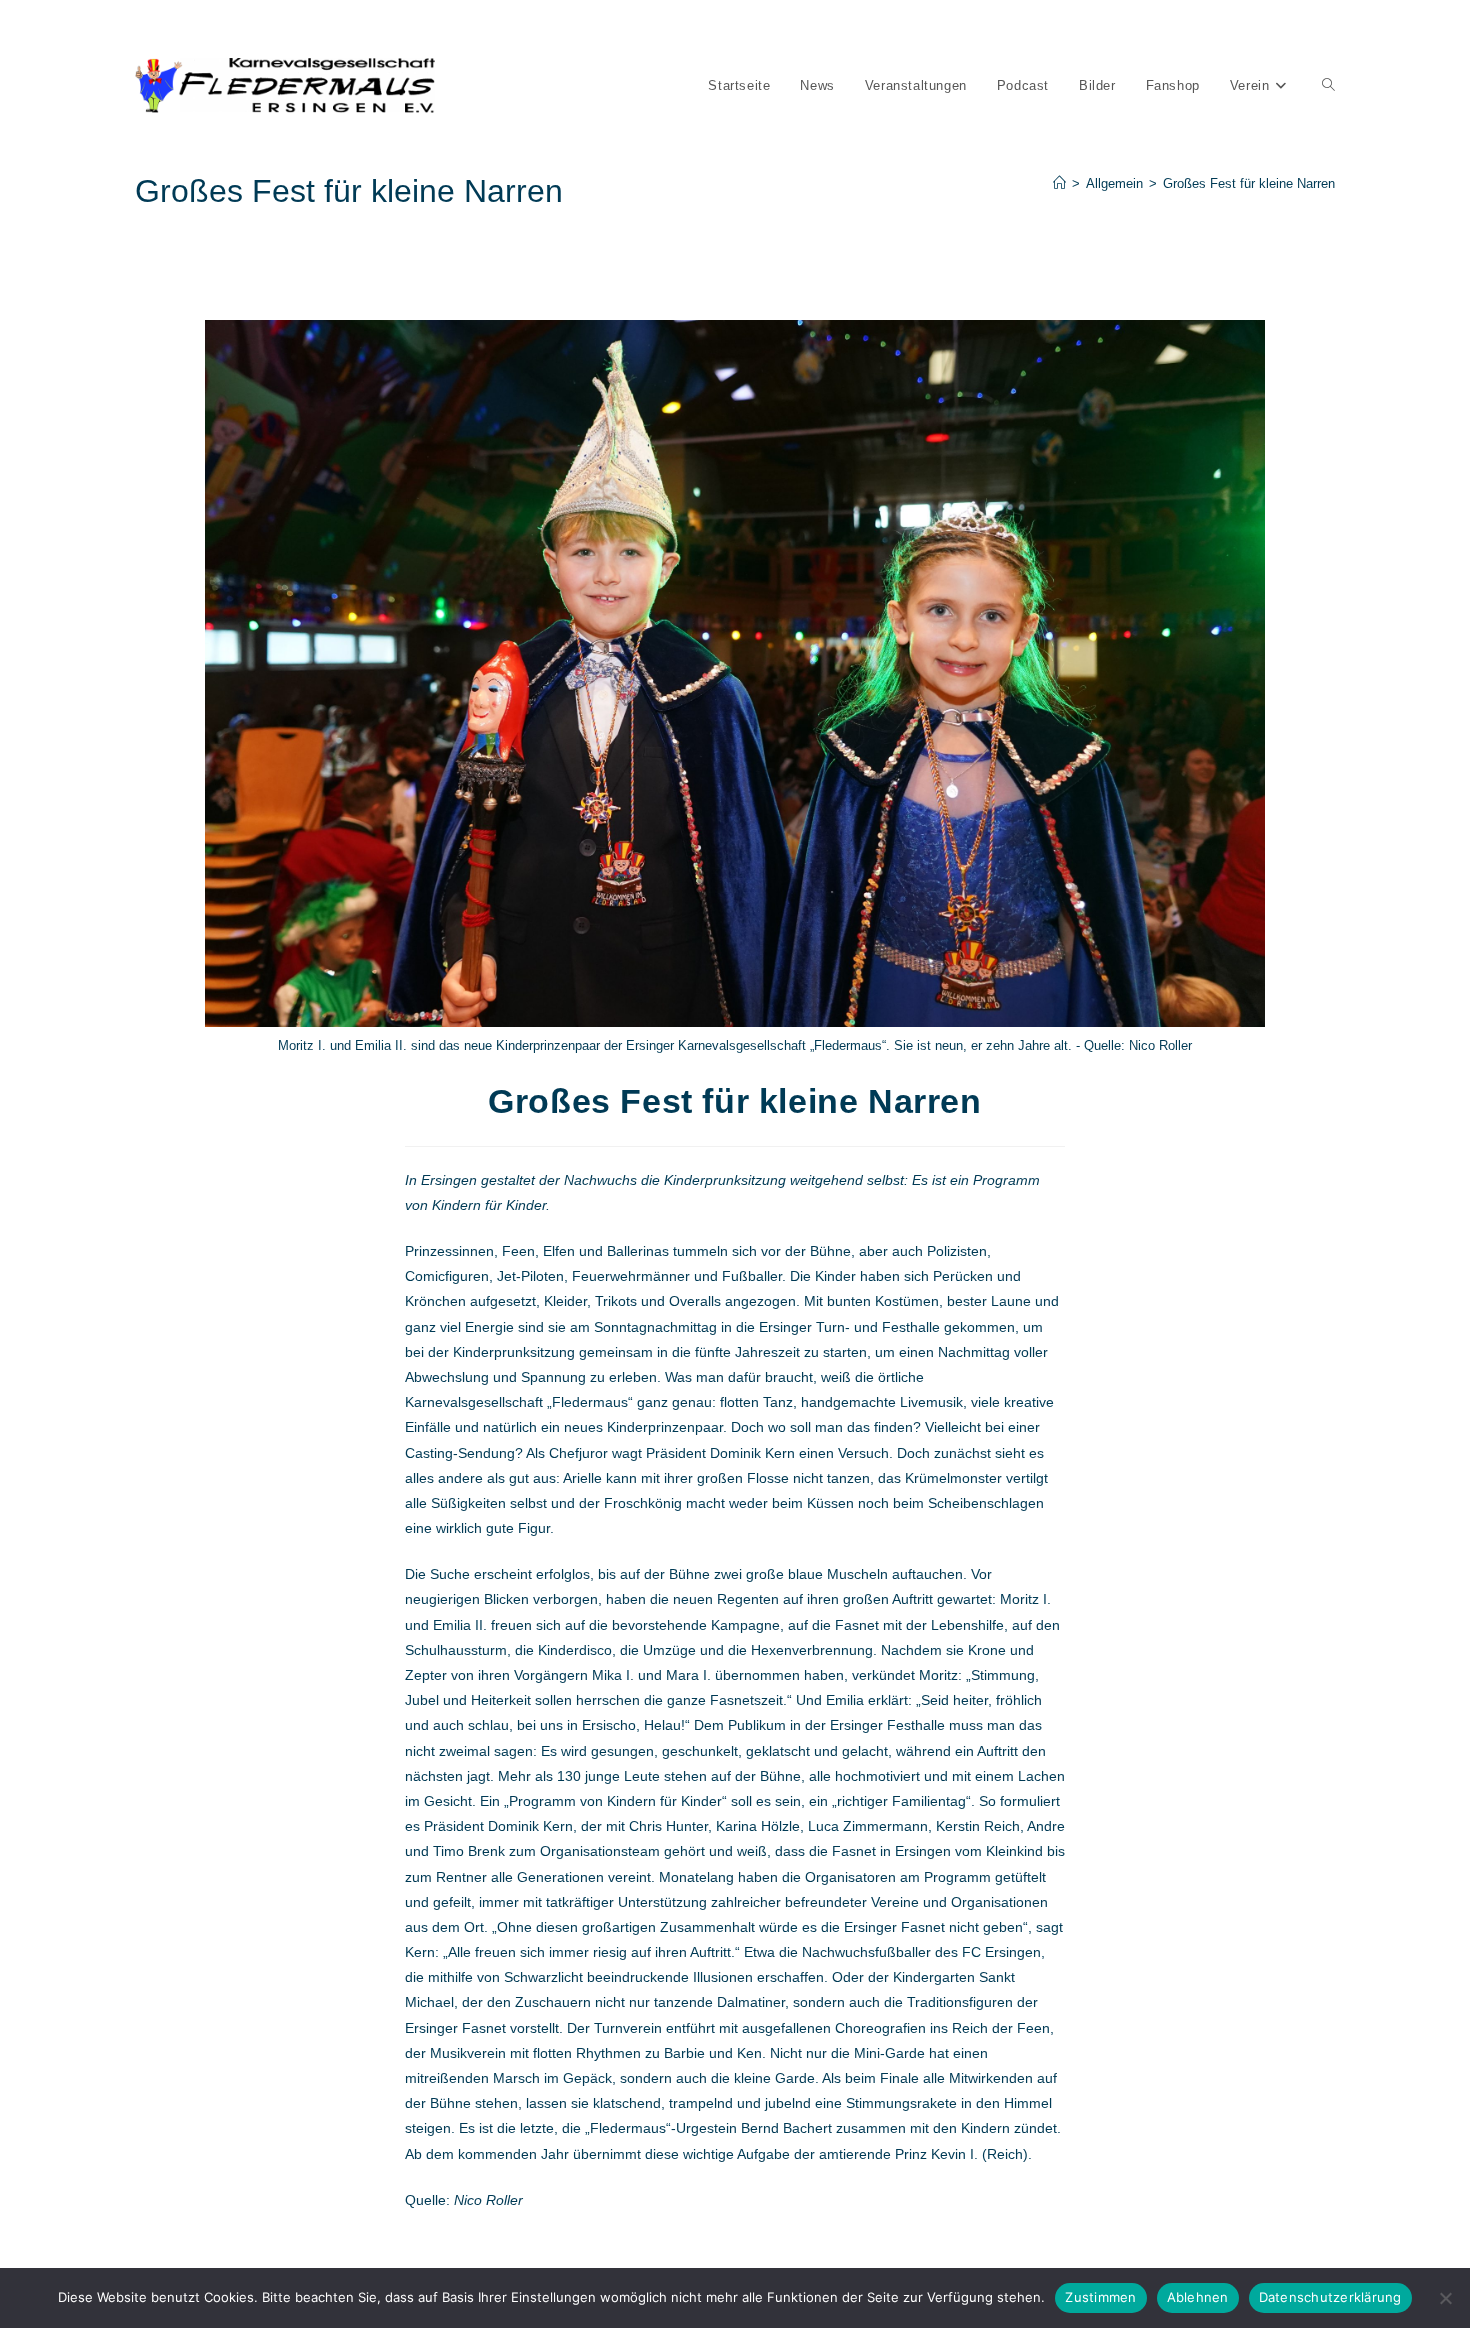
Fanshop (481, 28)
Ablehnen (1198, 2297)
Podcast (373, 28)
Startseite (160, 28)
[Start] (1059, 183)
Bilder (426, 28)
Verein (537, 28)
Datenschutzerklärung (1330, 2297)
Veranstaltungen (291, 28)
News (216, 28)
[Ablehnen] (1445, 2298)
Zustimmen (1100, 2297)
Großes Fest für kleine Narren (1249, 183)
